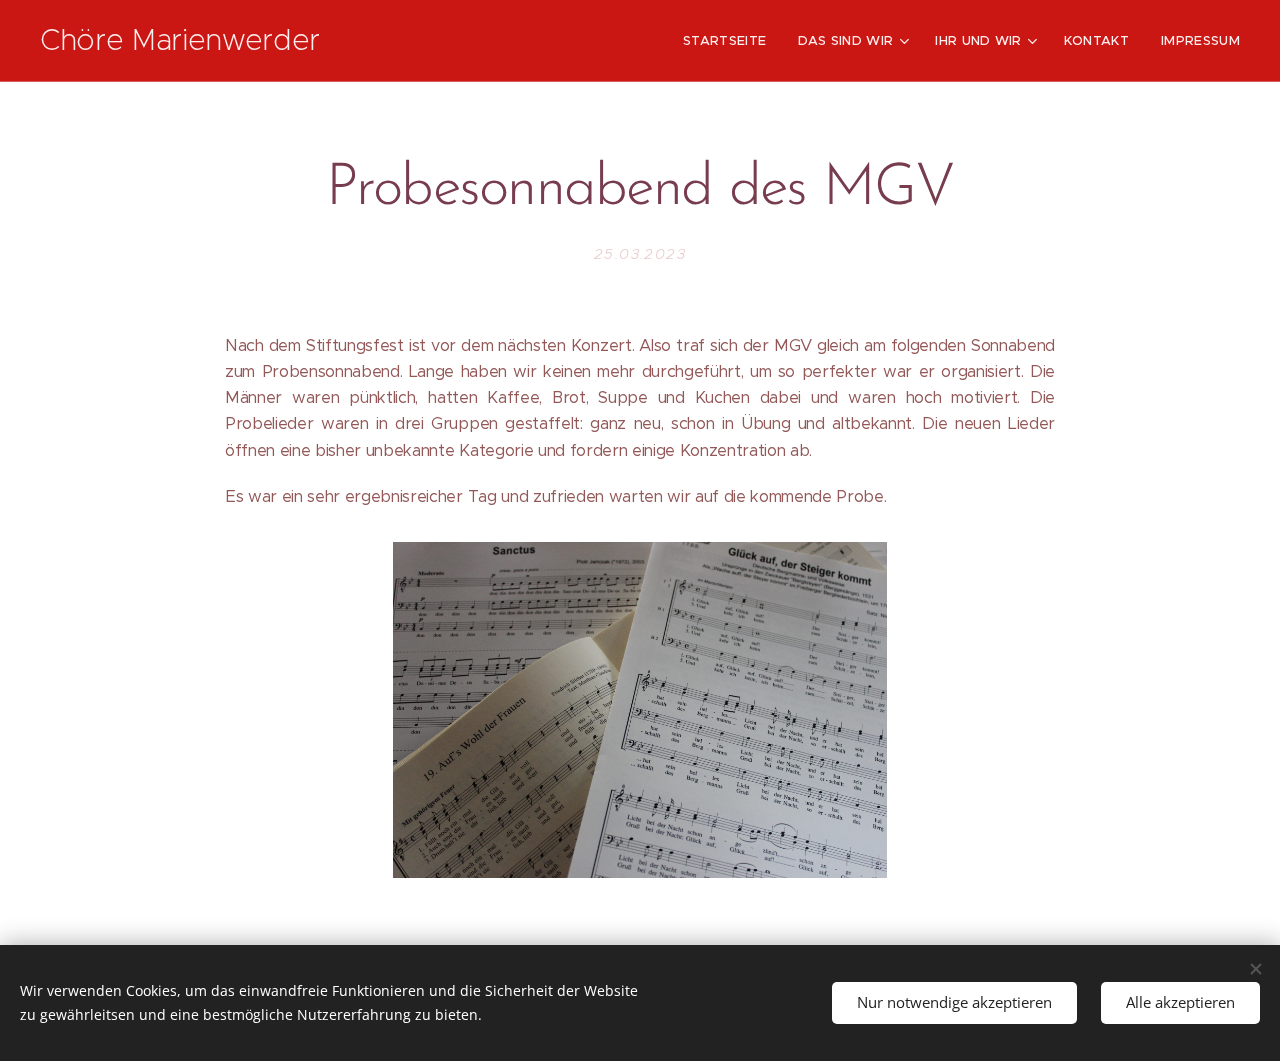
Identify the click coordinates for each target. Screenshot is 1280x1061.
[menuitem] (730, 41)
